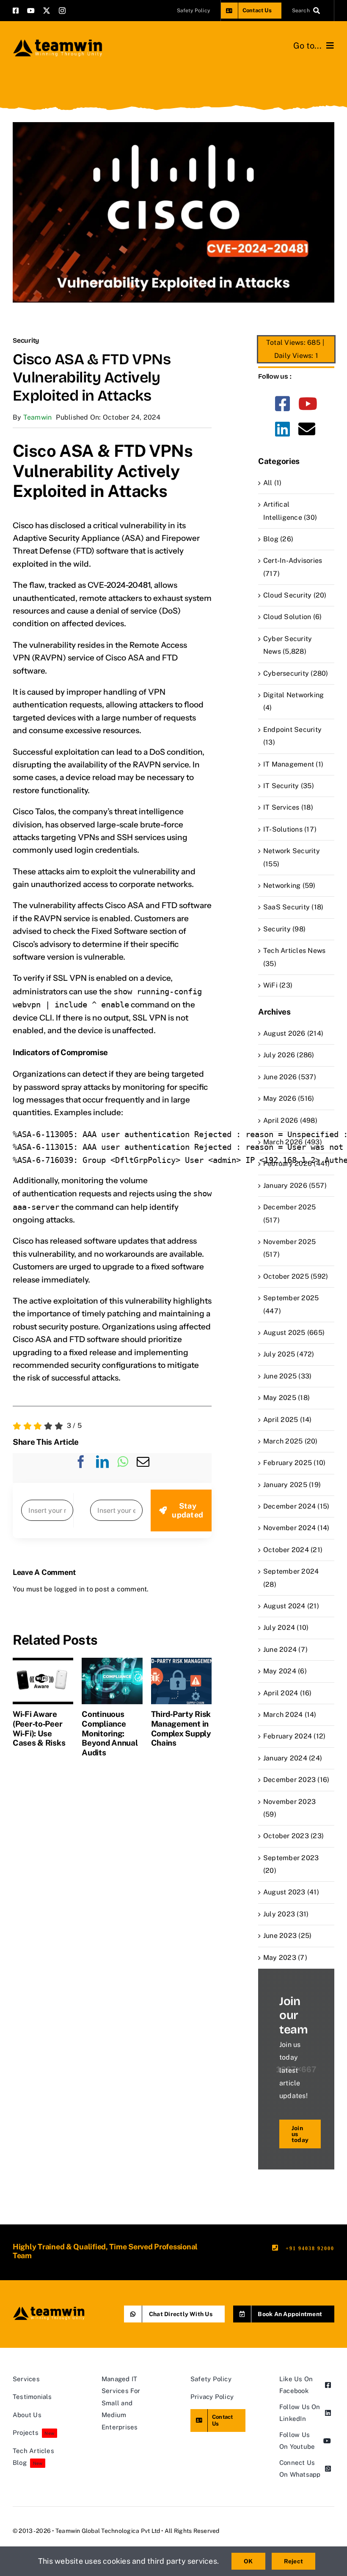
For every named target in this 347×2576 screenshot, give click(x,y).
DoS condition (176, 752)
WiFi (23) (278, 985)
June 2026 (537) (290, 1077)
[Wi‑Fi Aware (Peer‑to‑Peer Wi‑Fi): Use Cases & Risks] (43, 1662)
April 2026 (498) (290, 1120)
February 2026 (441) (297, 1164)
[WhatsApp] (123, 1468)
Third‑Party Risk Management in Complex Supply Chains (181, 1728)
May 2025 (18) (286, 1398)
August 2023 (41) (291, 1892)
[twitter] (47, 11)
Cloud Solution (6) (292, 617)
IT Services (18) (288, 807)
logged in (69, 1589)
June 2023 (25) (287, 1936)
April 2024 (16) (288, 1693)
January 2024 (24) (293, 1758)
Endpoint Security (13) (292, 736)
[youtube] (31, 11)
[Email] (143, 1468)
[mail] (307, 429)
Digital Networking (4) (293, 701)
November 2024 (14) (296, 1528)
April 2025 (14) (288, 1420)
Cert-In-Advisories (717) (293, 567)
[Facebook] (81, 1468)
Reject (293, 2561)
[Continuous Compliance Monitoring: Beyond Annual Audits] (112, 1662)
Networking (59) (289, 885)
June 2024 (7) (285, 1650)
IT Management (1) (293, 764)
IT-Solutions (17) (290, 829)
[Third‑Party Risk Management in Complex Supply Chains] (181, 1662)
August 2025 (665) (294, 1333)
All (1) (273, 483)
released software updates (99, 1241)
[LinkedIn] (102, 1468)
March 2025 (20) (291, 1441)
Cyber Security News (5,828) (288, 645)
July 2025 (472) (289, 1354)
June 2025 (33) (287, 1376)
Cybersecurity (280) (296, 673)
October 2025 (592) (296, 1276)
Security (26, 340)
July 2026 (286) (289, 1055)
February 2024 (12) (294, 1736)
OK (248, 2561)
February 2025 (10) (294, 1463)
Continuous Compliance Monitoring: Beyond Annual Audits (110, 1733)
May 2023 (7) (285, 1958)
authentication (50, 1194)
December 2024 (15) (296, 1506)
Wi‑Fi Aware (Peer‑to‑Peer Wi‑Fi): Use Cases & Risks (39, 1728)
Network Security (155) (292, 857)
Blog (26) (278, 539)
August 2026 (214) (293, 1033)
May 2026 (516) (289, 1098)
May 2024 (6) (285, 1671)
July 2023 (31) (286, 1914)
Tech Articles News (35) (294, 957)
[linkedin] (282, 429)
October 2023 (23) (293, 1836)
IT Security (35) (289, 786)
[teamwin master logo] (58, 41)
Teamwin (38, 417)
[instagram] (62, 11)
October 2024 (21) (293, 1550)
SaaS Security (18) (293, 907)
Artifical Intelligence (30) (290, 511)
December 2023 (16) (296, 1780)
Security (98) (284, 929)
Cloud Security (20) (295, 595)
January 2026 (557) (295, 1186)
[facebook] (16, 11)
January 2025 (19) (292, 1485)
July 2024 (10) (286, 1628)
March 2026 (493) (293, 1142)
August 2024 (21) (291, 1606)
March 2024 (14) (290, 1715)
